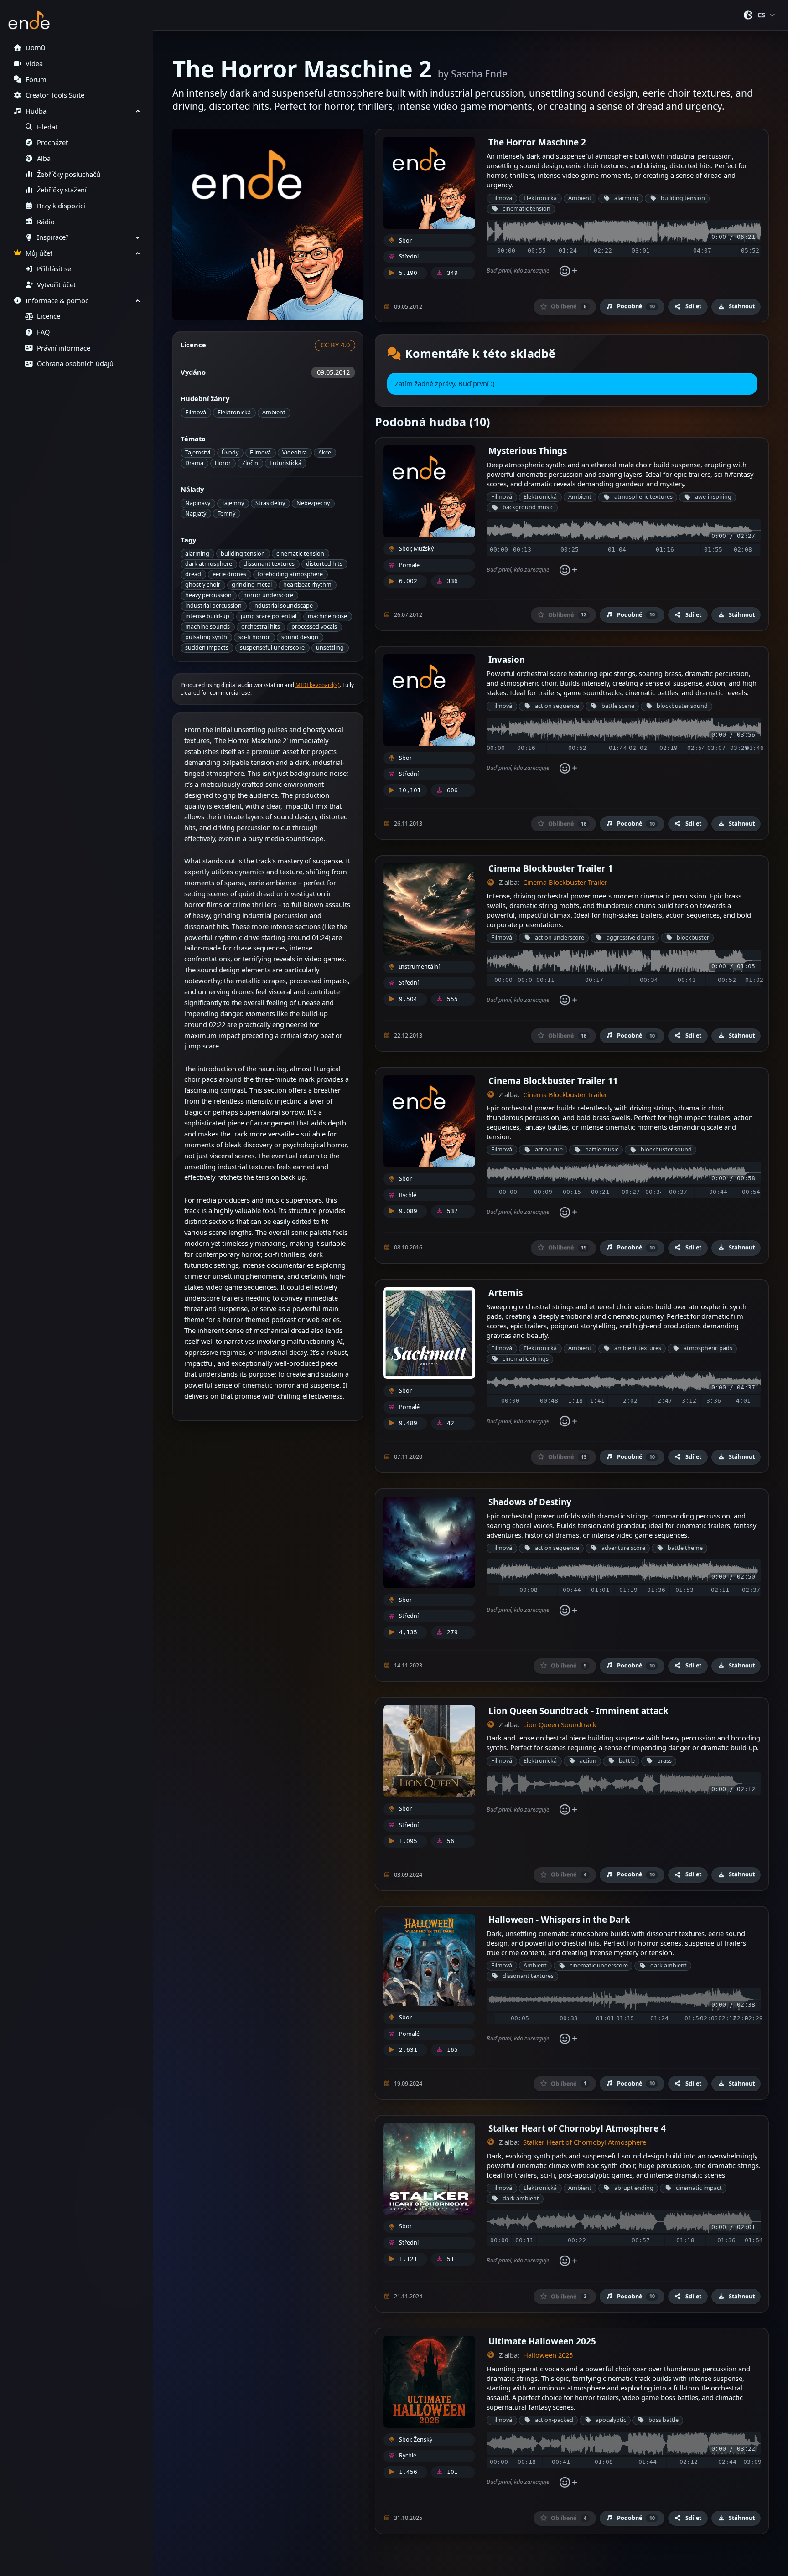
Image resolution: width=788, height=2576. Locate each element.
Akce (325, 452)
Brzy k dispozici (61, 206)
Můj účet (39, 253)
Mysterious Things (528, 451)
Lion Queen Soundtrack (560, 1725)
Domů (35, 48)
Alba (44, 158)
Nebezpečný (313, 503)
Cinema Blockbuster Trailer (565, 882)
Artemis (505, 1293)
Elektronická (234, 412)
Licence (49, 316)
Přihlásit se (54, 269)
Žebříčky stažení (62, 190)
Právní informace (64, 348)
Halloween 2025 (548, 2355)
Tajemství (198, 452)
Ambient (274, 412)
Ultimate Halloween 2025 (542, 2341)
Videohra (295, 452)
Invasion (507, 659)
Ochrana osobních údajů (75, 364)
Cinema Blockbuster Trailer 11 (553, 1081)
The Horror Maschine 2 (537, 142)
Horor (223, 463)
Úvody (230, 452)
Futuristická (285, 463)
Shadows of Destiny (530, 1502)
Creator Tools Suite (55, 95)
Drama (194, 463)
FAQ (43, 332)
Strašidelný (270, 503)
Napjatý (196, 514)
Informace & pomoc (57, 301)
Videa (34, 64)
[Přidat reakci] (568, 271)
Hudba (36, 111)
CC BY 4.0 (335, 345)
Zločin (250, 463)
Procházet (52, 142)
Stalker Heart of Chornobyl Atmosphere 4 (577, 2128)
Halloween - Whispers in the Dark (559, 1919)
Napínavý (198, 503)
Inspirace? (53, 237)
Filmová (196, 412)
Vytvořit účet (56, 285)
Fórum (36, 80)
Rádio (46, 222)
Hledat (47, 127)
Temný (226, 514)
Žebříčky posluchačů (69, 174)
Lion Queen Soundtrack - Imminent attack (578, 1711)
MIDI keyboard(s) (318, 685)
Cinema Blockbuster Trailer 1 (551, 868)
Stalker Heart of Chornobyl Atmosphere (585, 2142)
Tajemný (233, 503)
